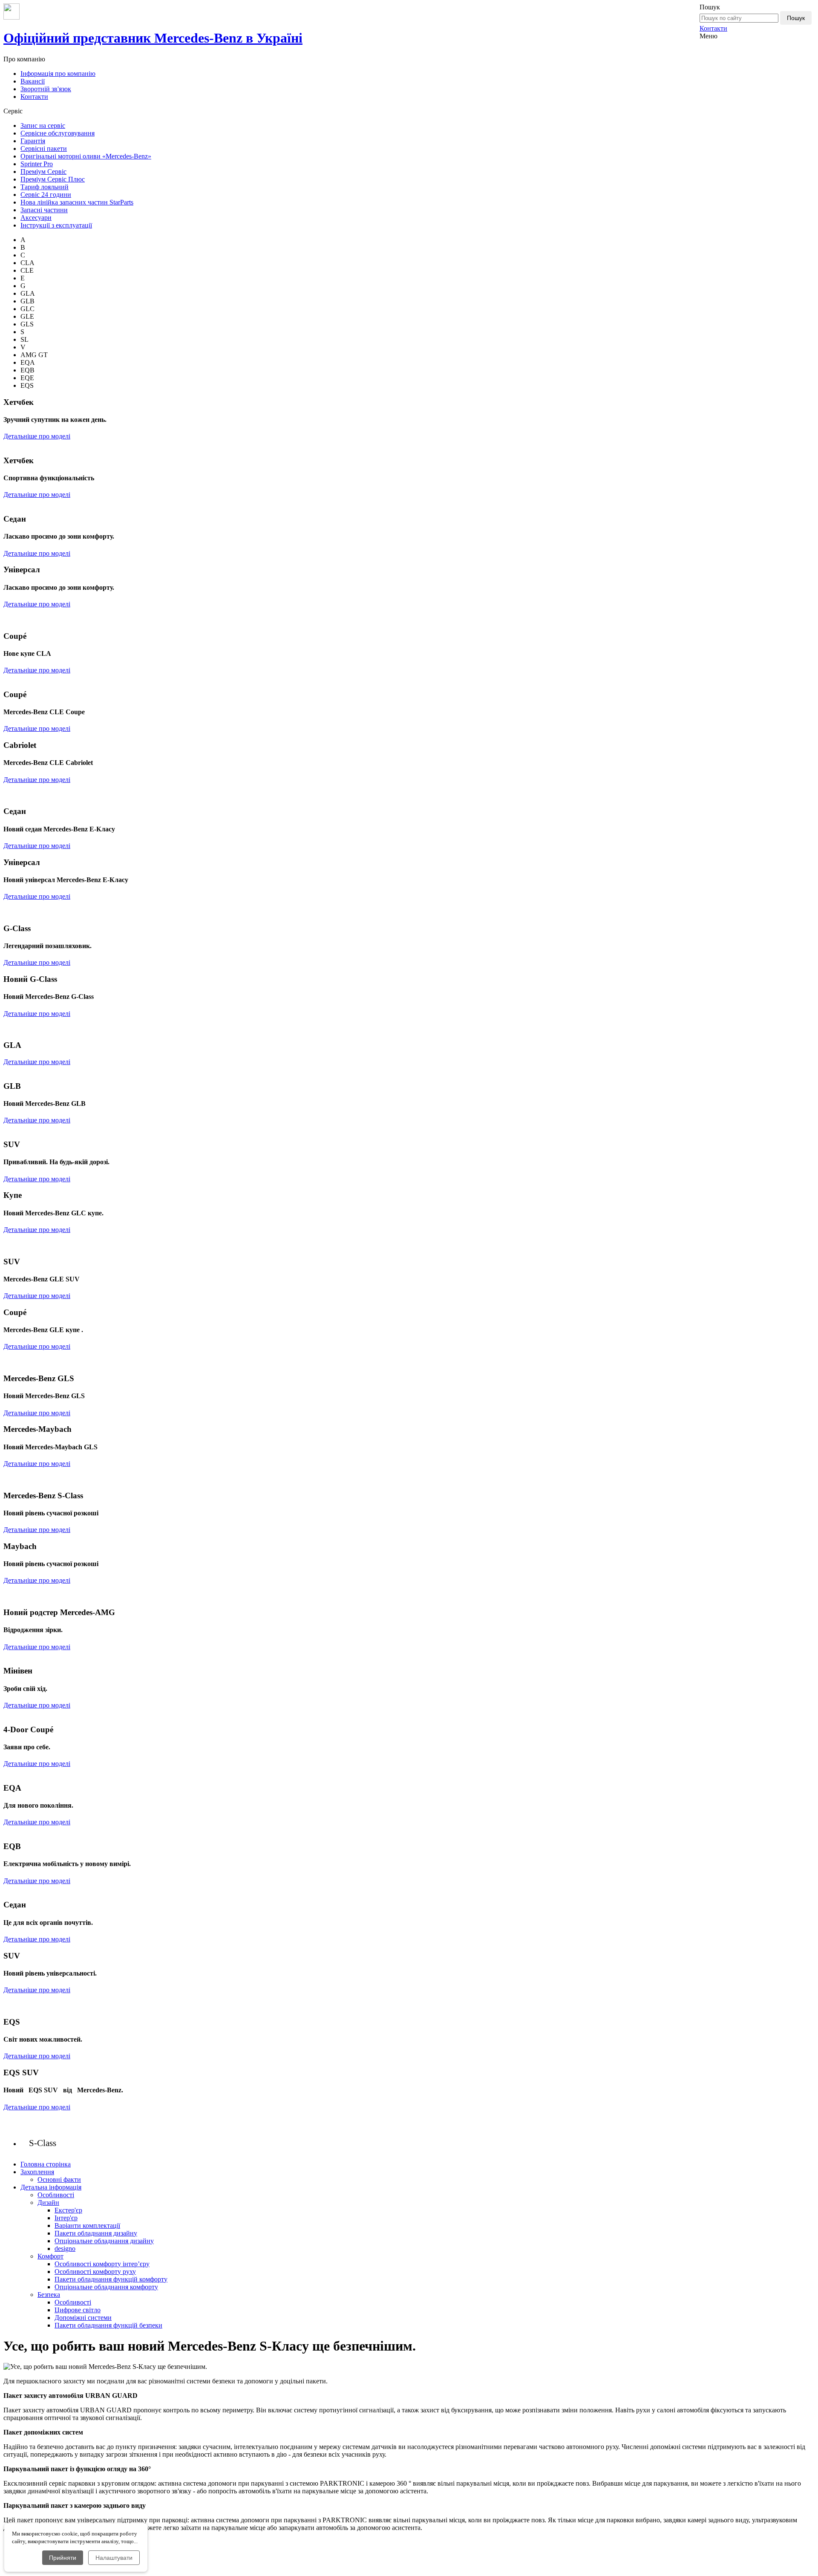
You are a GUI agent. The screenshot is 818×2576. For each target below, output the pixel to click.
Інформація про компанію (58, 74)
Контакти (713, 28)
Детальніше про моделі (37, 436)
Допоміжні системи (83, 2318)
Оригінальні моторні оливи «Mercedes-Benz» (86, 156)
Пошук (796, 18)
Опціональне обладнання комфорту (106, 2287)
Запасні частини (44, 210)
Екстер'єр (68, 2210)
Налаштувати (114, 2558)
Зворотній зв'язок (46, 89)
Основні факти (59, 2179)
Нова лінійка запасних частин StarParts (77, 202)
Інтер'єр (66, 2218)
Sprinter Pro (37, 164)
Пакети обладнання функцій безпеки (108, 2325)
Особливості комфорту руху (95, 2272)
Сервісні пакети (44, 149)
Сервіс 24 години (46, 195)
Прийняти (63, 2558)
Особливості (56, 2195)
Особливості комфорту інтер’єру (102, 2264)
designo (65, 2249)
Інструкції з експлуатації (56, 225)
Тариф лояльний (45, 187)
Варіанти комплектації (87, 2226)
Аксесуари (36, 218)
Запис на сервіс (43, 125)
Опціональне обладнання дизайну (104, 2241)
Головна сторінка (46, 2164)
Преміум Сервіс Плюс (53, 179)
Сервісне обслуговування (58, 133)
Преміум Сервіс (43, 172)
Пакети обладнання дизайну (96, 2233)
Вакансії (33, 81)
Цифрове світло (78, 2310)
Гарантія (33, 141)
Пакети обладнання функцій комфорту (111, 2279)
